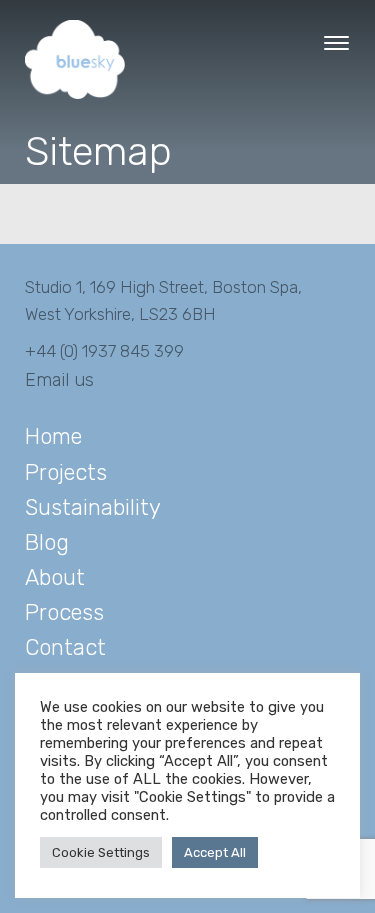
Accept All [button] (215, 852)
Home (53, 436)
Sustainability (93, 507)
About (55, 577)
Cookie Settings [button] (101, 852)
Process (64, 612)
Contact (65, 647)
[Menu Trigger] (336, 42)
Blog (47, 542)
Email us (59, 380)
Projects (66, 472)
